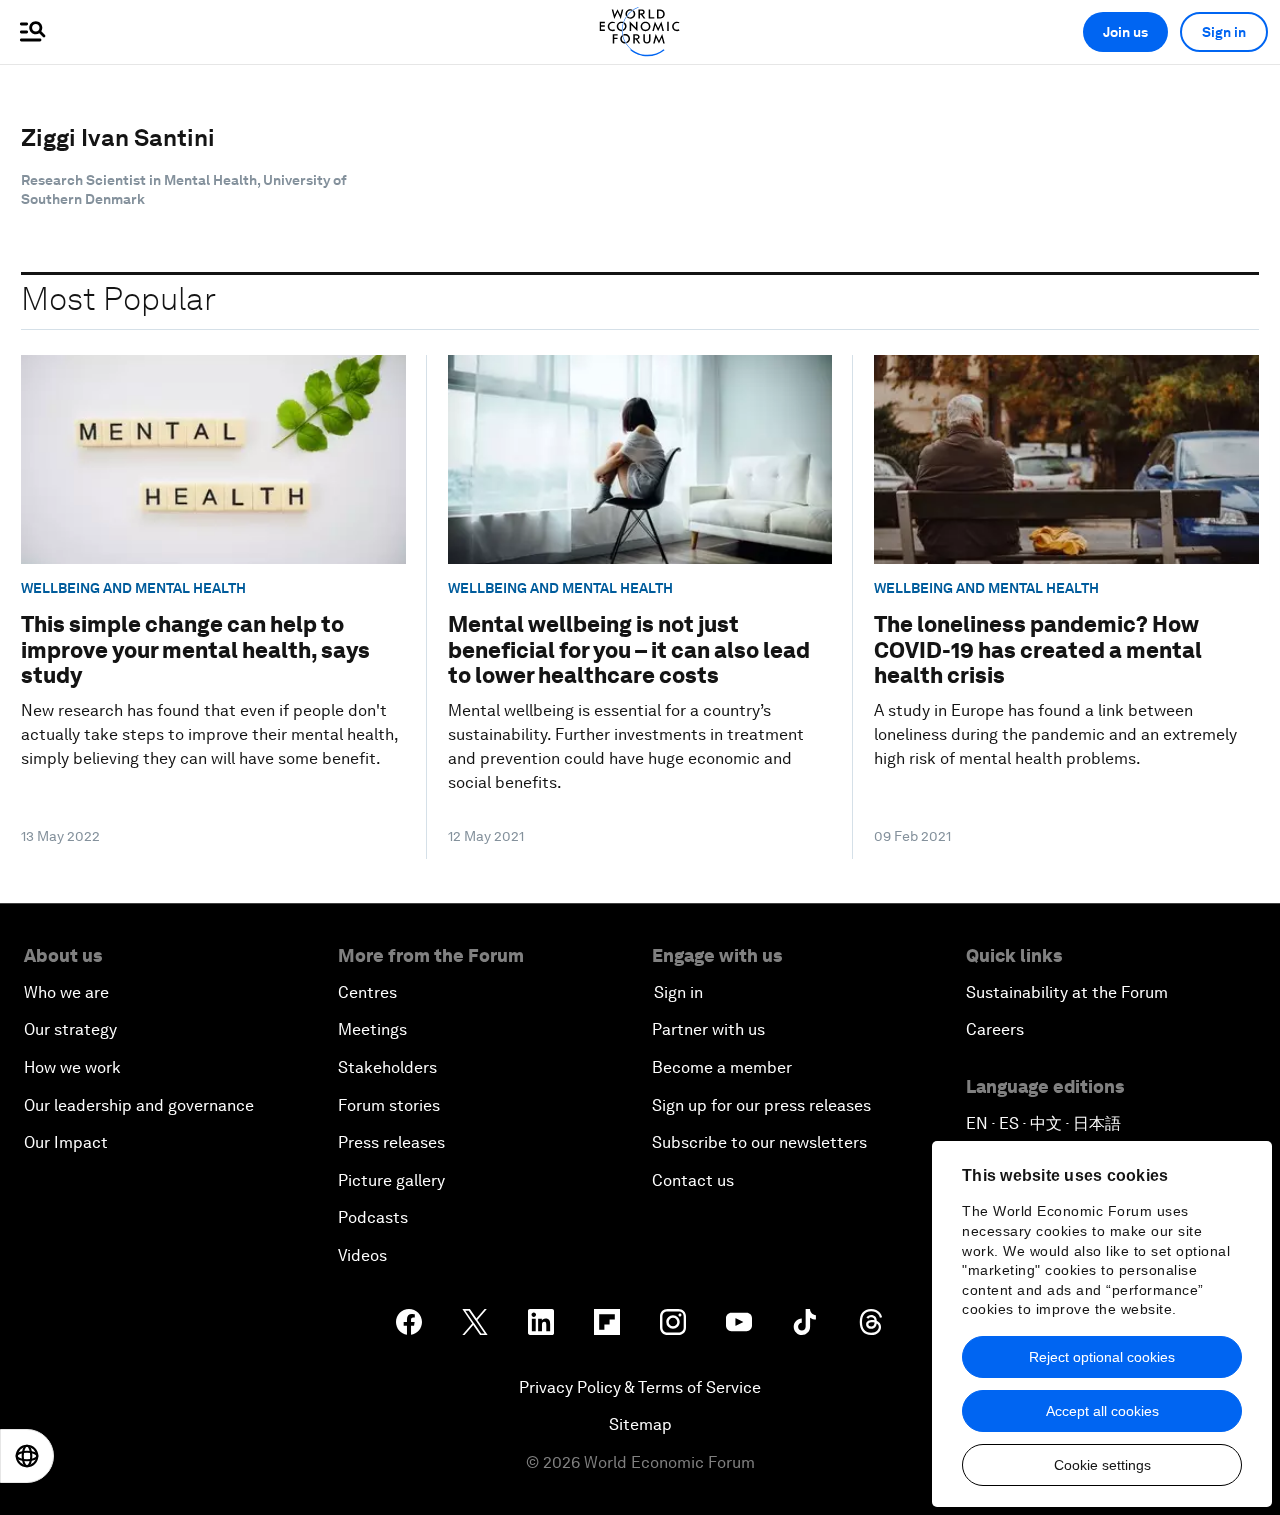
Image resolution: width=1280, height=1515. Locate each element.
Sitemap (640, 1424)
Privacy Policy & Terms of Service (640, 1387)
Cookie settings (1102, 1465)
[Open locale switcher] (27, 1456)
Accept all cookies (1102, 1411)
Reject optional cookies (1102, 1357)
